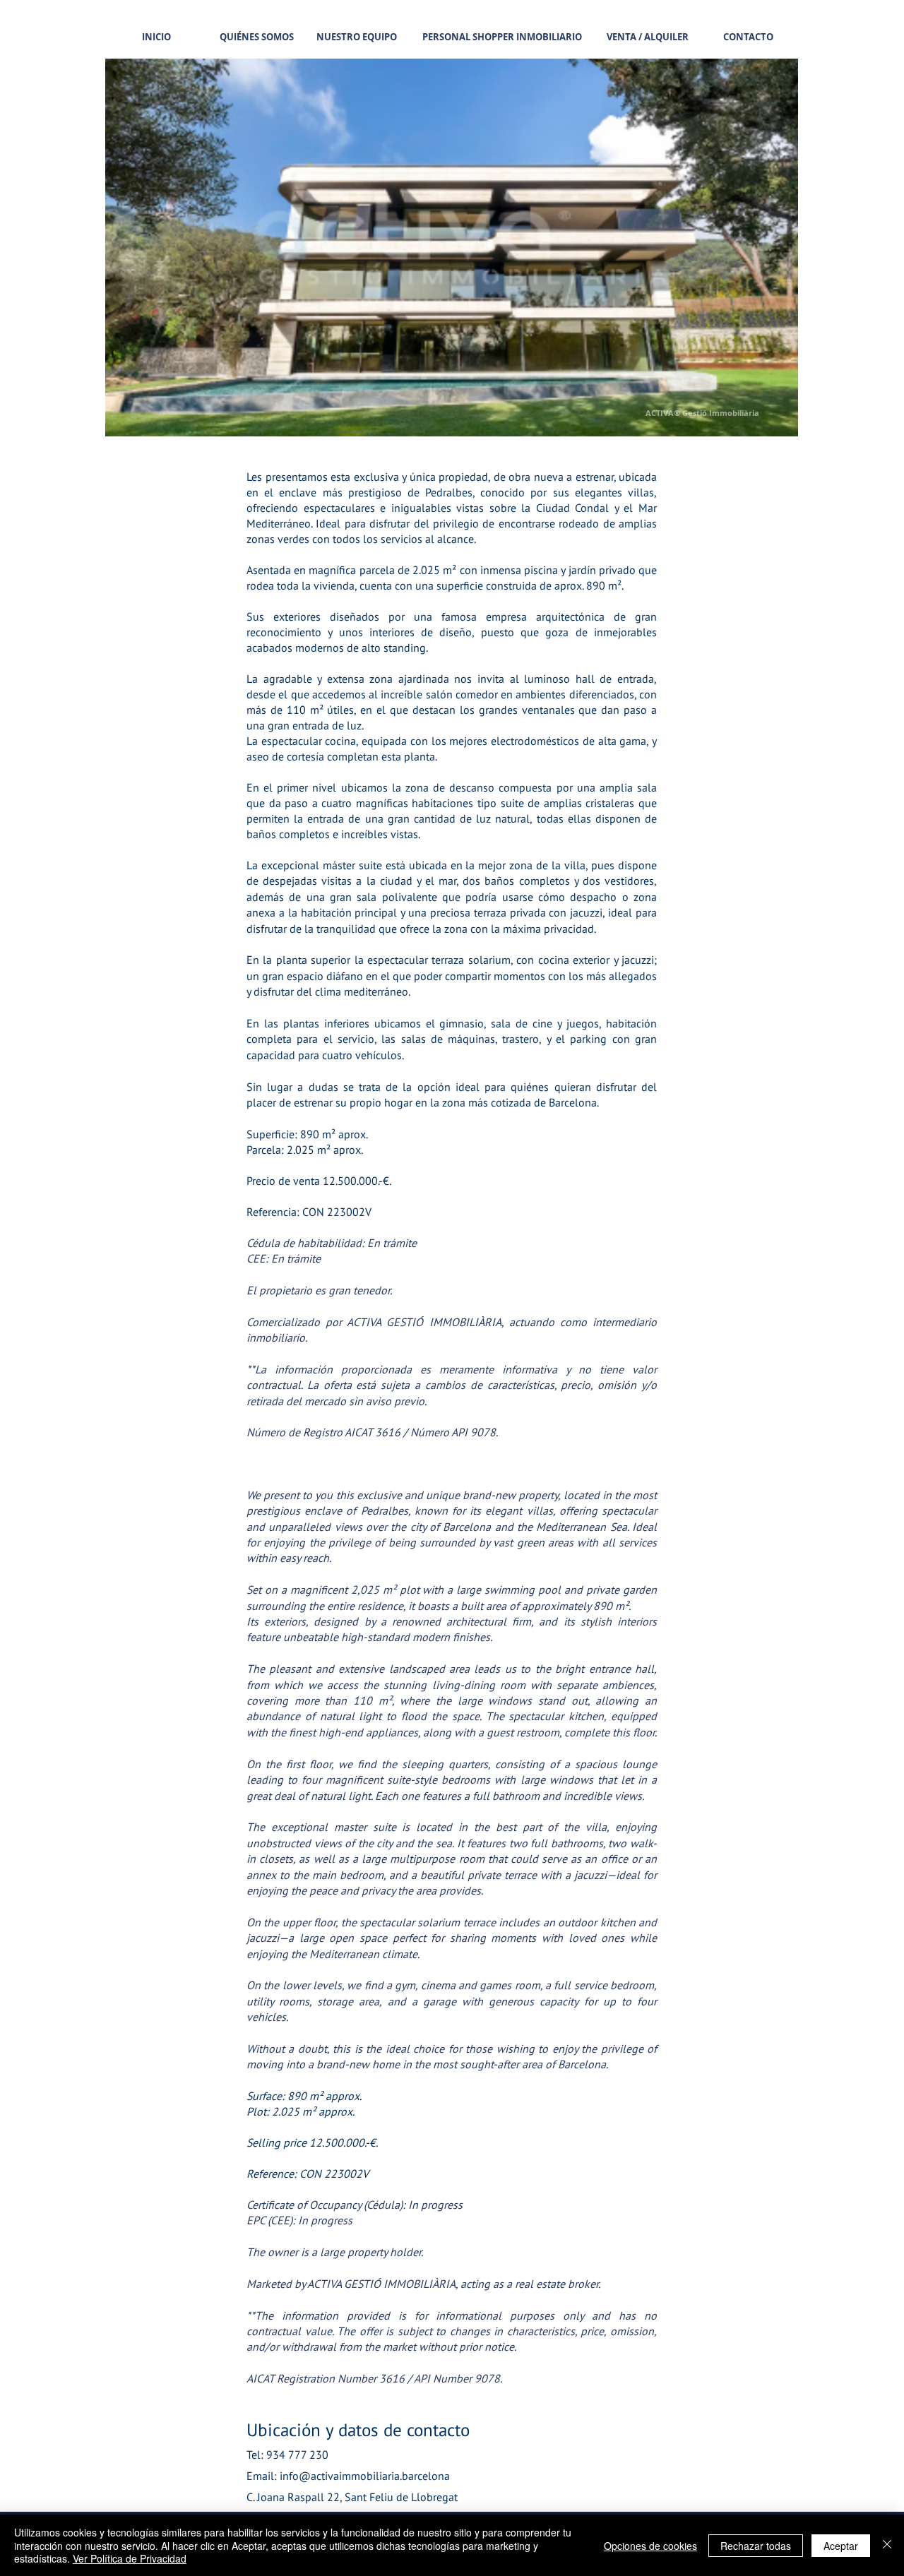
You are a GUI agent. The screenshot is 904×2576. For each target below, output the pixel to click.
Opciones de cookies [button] (650, 2546)
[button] (452, 248)
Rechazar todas (756, 2546)
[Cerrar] (887, 2545)
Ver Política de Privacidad (130, 2558)
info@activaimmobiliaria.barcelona (365, 2476)
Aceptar (841, 2546)
